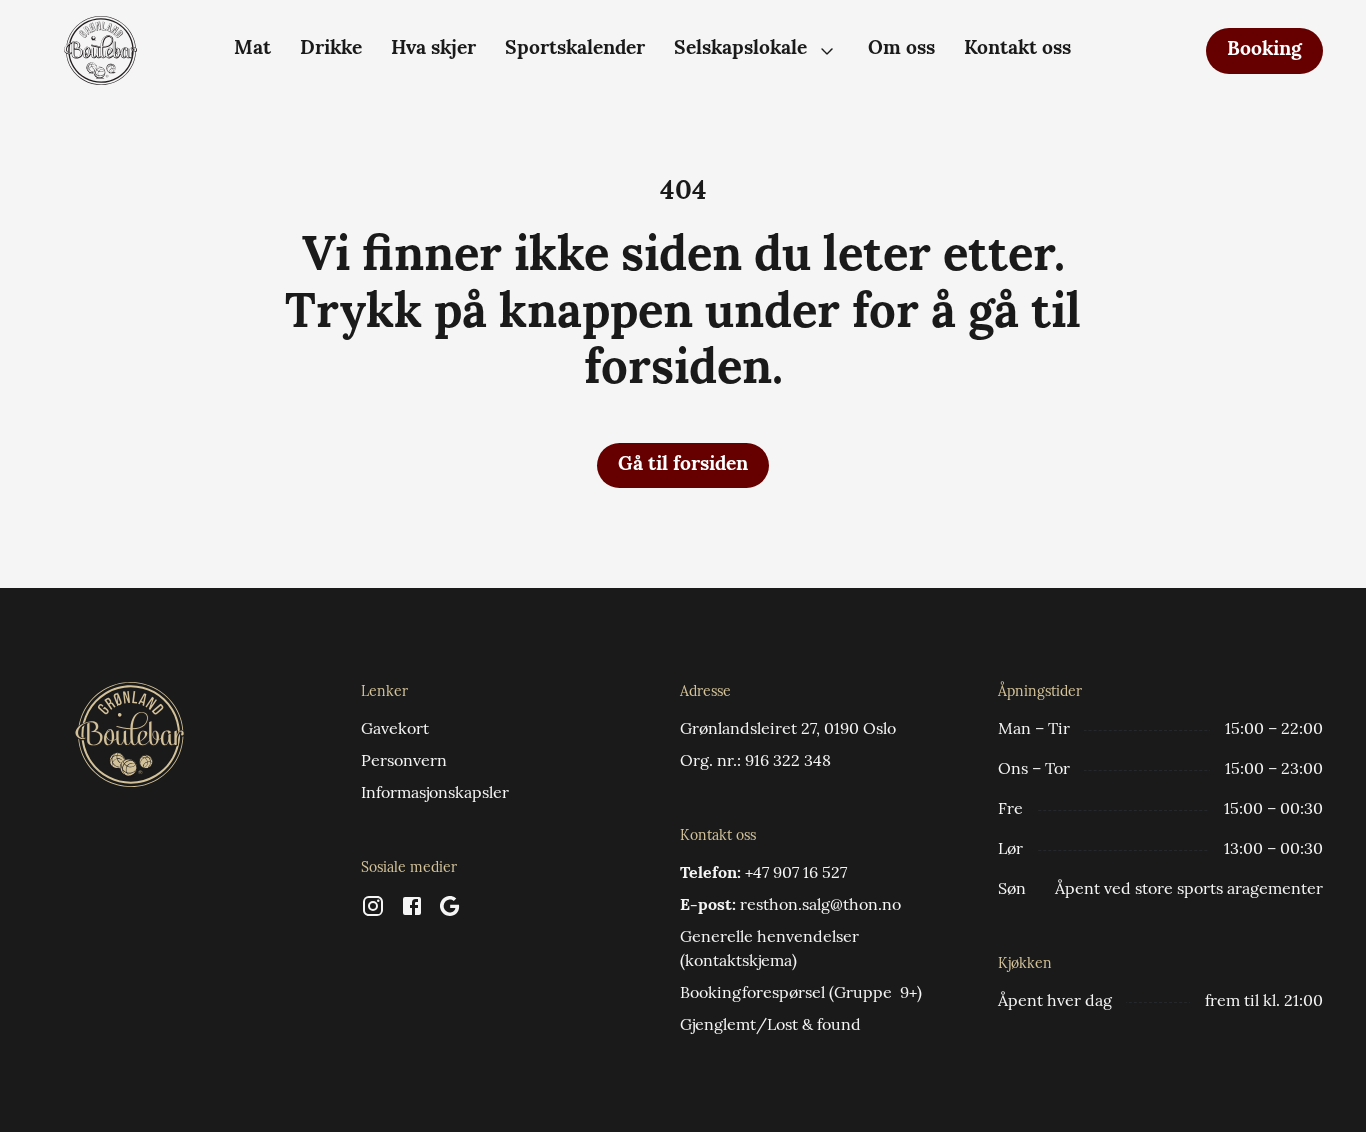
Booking (1264, 50)
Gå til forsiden (683, 465)
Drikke (331, 49)
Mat (252, 49)
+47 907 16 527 (796, 874)
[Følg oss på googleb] (450, 913)
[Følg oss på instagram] (373, 913)
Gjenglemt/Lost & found (770, 1026)
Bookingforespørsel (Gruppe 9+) (801, 994)
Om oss (901, 49)
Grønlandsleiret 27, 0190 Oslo (788, 730)
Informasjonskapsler (435, 794)
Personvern (404, 762)
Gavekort (395, 730)
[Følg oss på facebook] (412, 913)
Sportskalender (575, 49)
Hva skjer (433, 49)
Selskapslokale (740, 49)
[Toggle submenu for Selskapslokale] (827, 51)
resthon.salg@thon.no (820, 906)
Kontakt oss (1017, 49)
